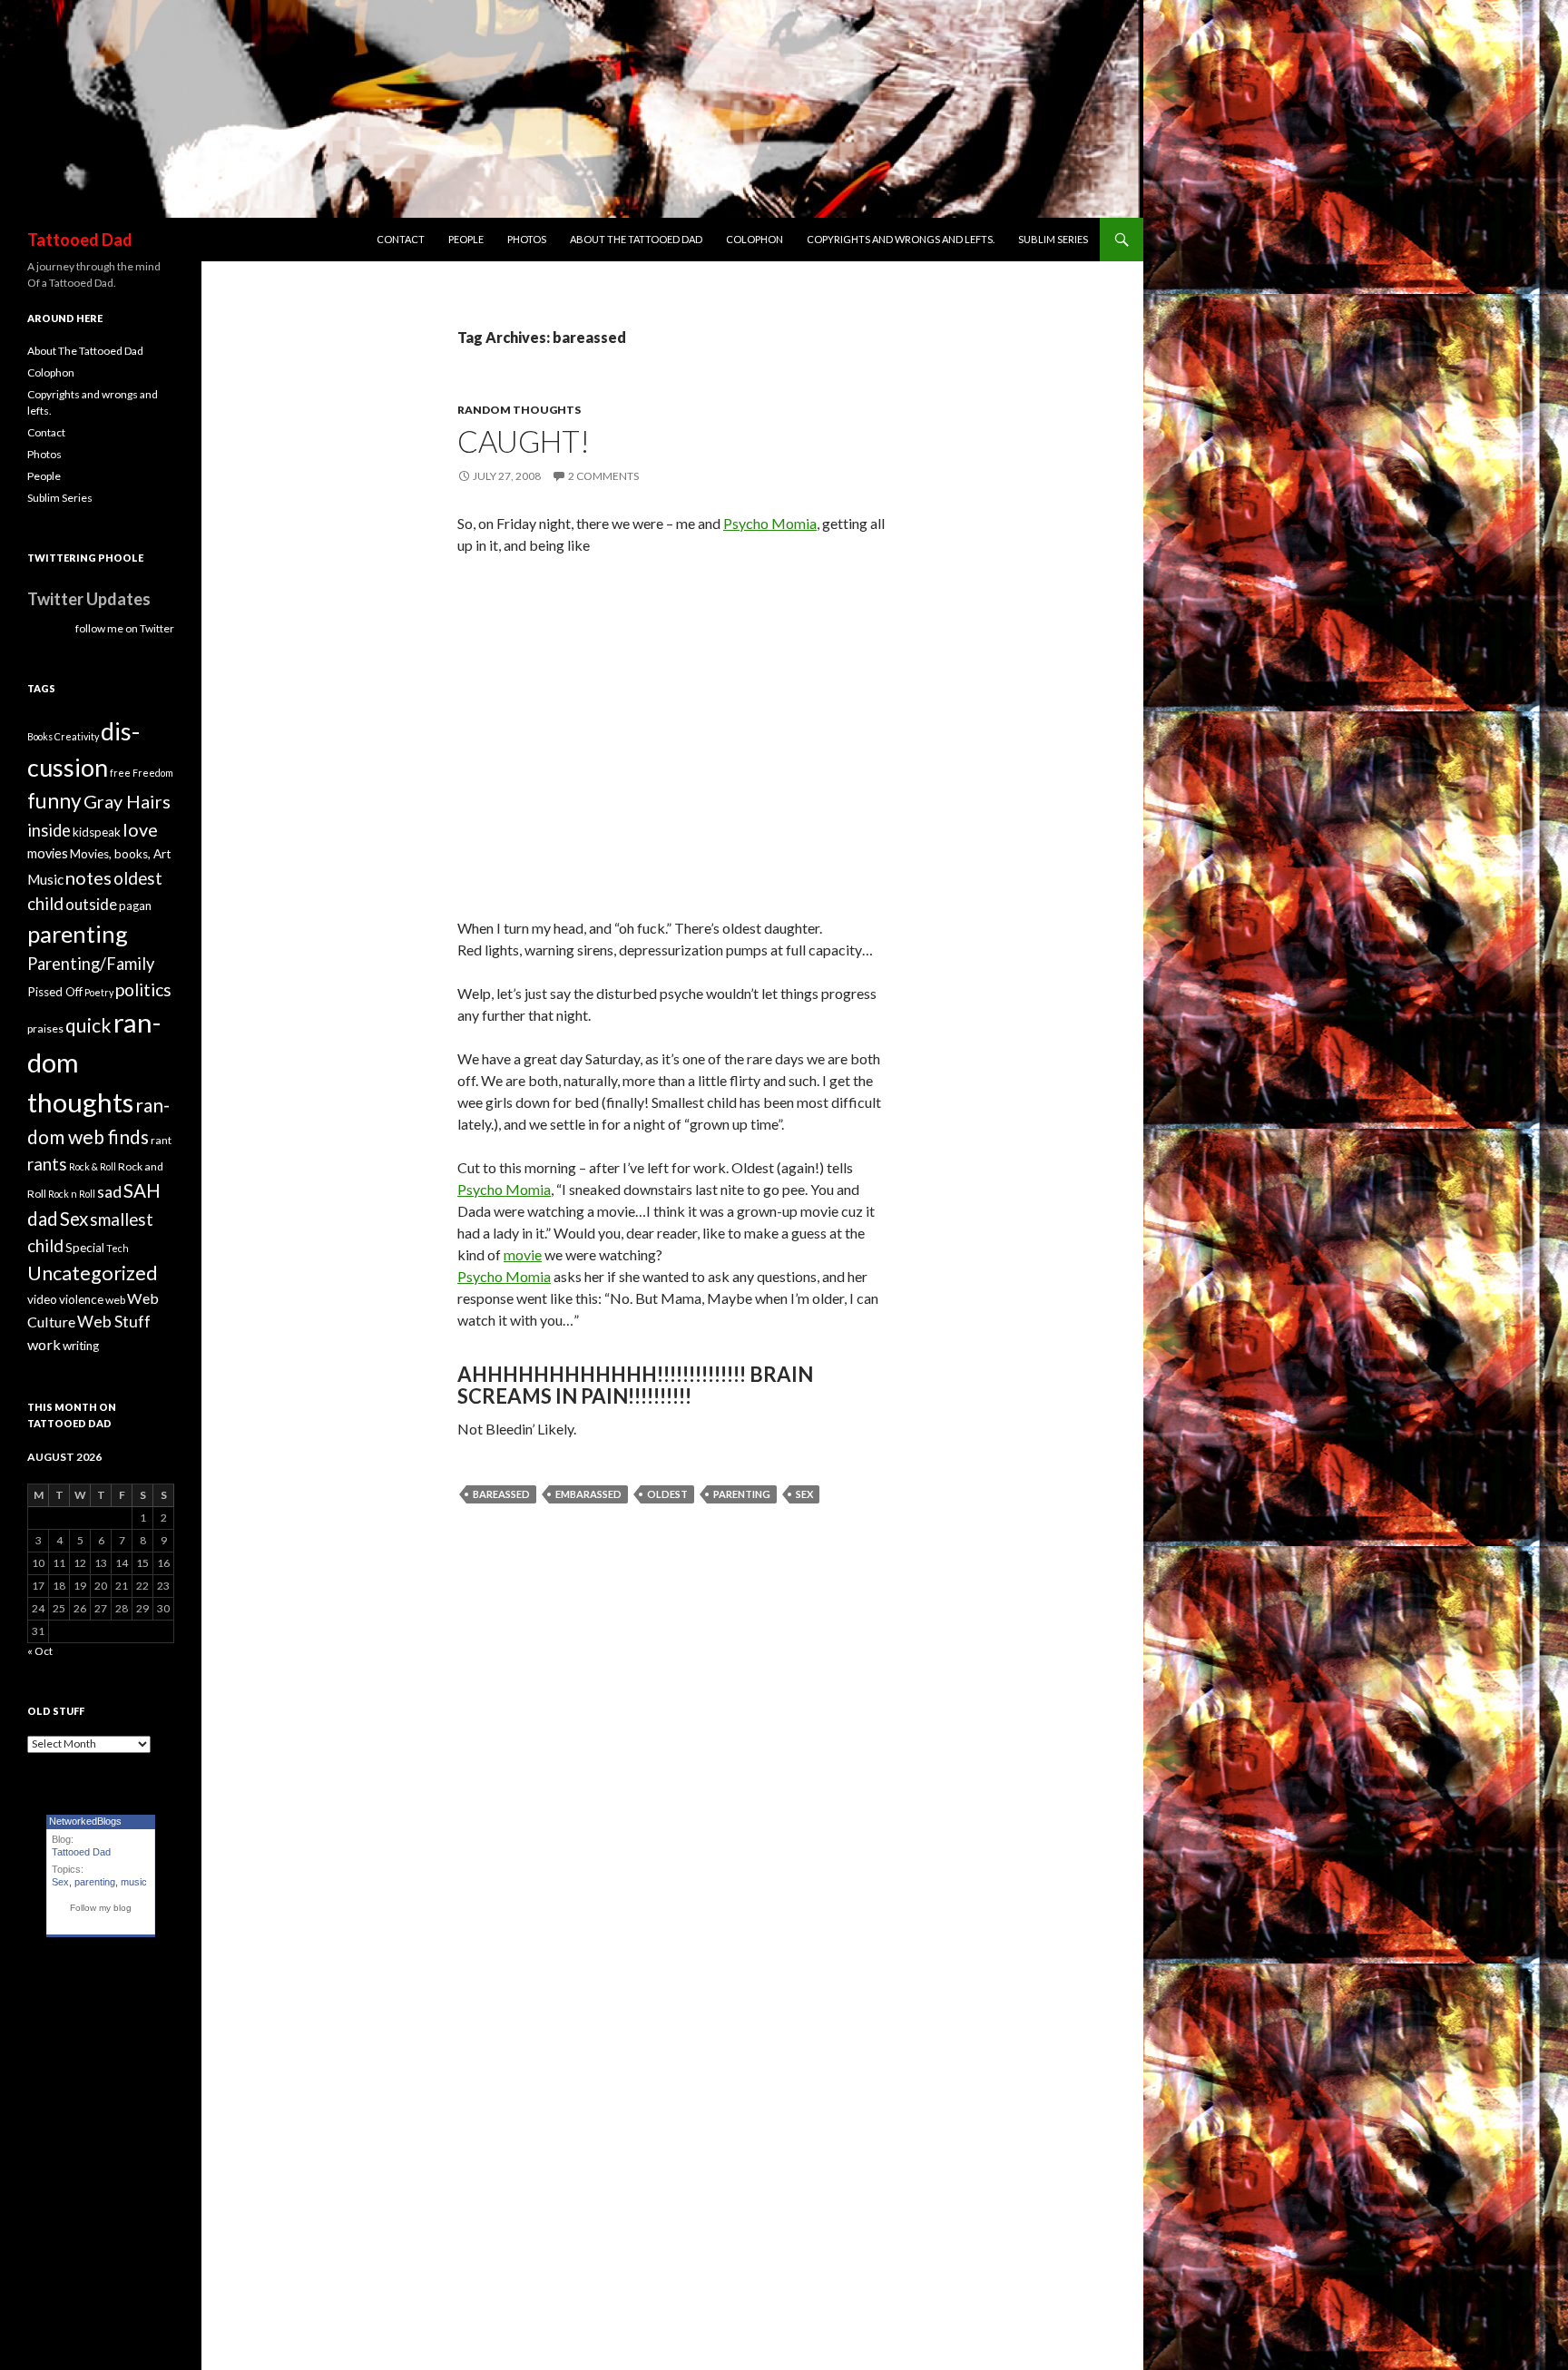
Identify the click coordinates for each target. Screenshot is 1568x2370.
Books (40, 736)
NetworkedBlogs (85, 1821)
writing (81, 1346)
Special (85, 1248)
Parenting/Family (91, 964)
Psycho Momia (770, 523)
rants (47, 1164)
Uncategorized (93, 1273)
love (140, 829)
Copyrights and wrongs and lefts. (901, 239)
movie (523, 1254)
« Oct (40, 1651)
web (115, 1300)
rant (161, 1140)
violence (81, 1299)
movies (48, 853)
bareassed (501, 1494)
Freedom (153, 773)
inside (49, 830)
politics (143, 989)
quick (88, 1025)
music (134, 1882)
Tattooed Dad (80, 240)
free (120, 773)
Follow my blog (101, 1908)
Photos (527, 239)
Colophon (755, 239)
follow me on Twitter (125, 628)
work (44, 1344)
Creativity (77, 736)
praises (45, 1028)
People (466, 239)
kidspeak (97, 832)
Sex (804, 1494)
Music (45, 879)
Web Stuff (114, 1322)
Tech (118, 1248)
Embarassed (588, 1494)
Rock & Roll (93, 1166)
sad (109, 1192)
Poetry (99, 992)
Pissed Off (55, 992)
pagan (135, 906)
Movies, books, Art (120, 854)
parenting (742, 1494)
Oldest (667, 1494)
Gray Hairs (127, 801)
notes (88, 877)
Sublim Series (1053, 239)
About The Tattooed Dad (636, 239)
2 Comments (603, 476)
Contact (401, 239)
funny (54, 801)
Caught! (524, 441)
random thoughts (519, 410)
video (42, 1299)
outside (91, 904)
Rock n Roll (72, 1194)
